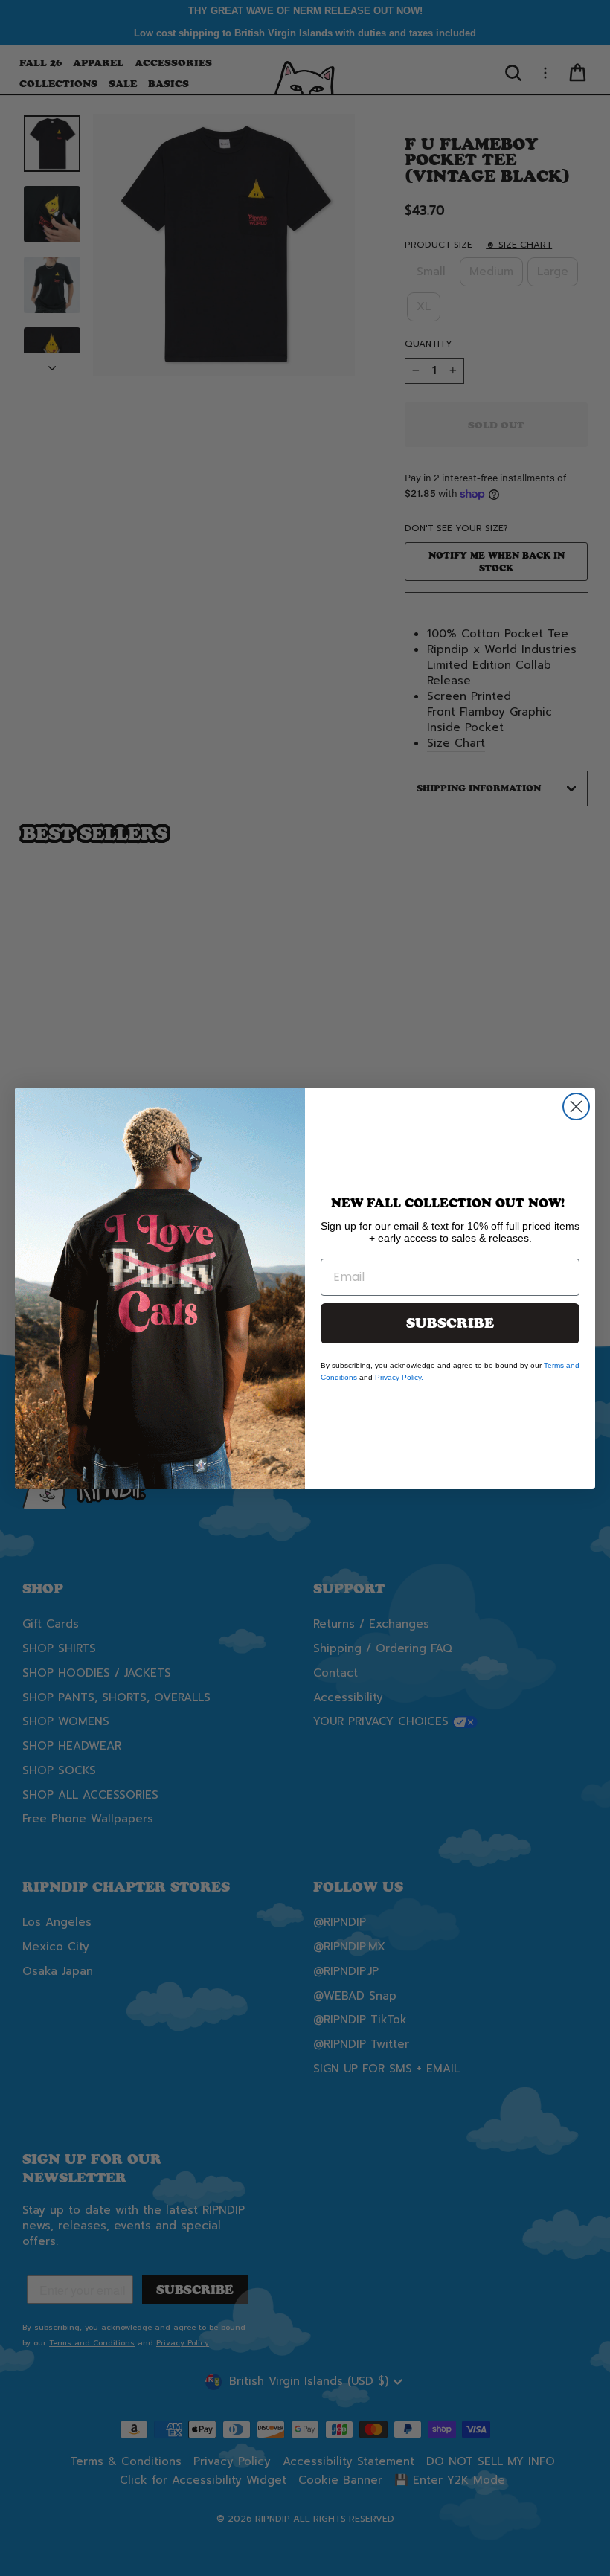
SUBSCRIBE (450, 1323)
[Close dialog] (576, 1106)
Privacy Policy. (399, 1377)
